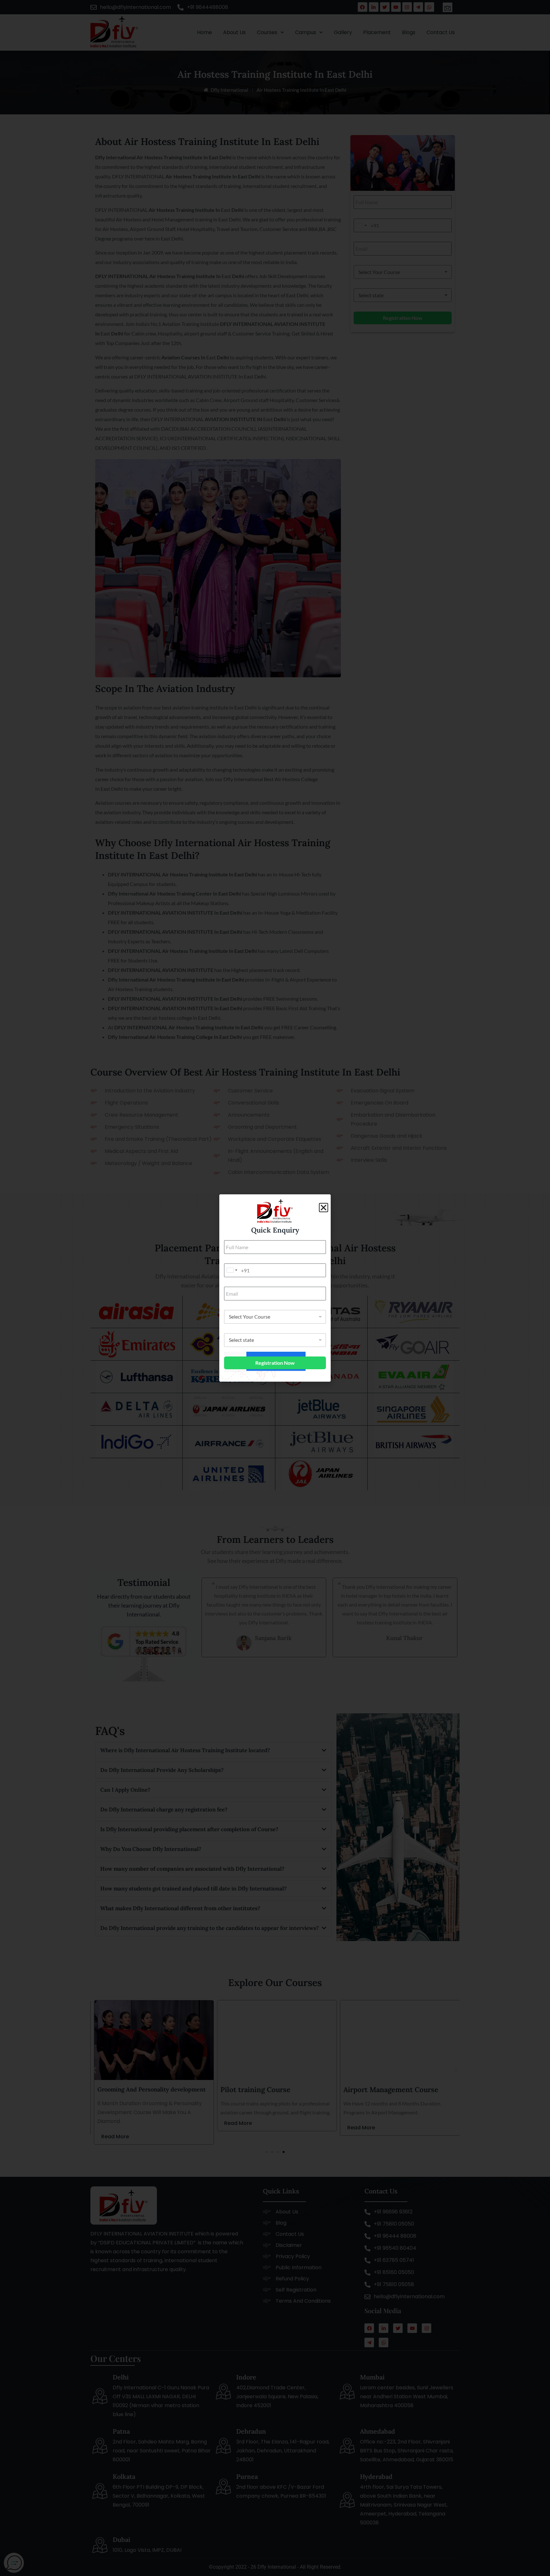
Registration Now (275, 1363)
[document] (275, 1288)
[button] (324, 1208)
